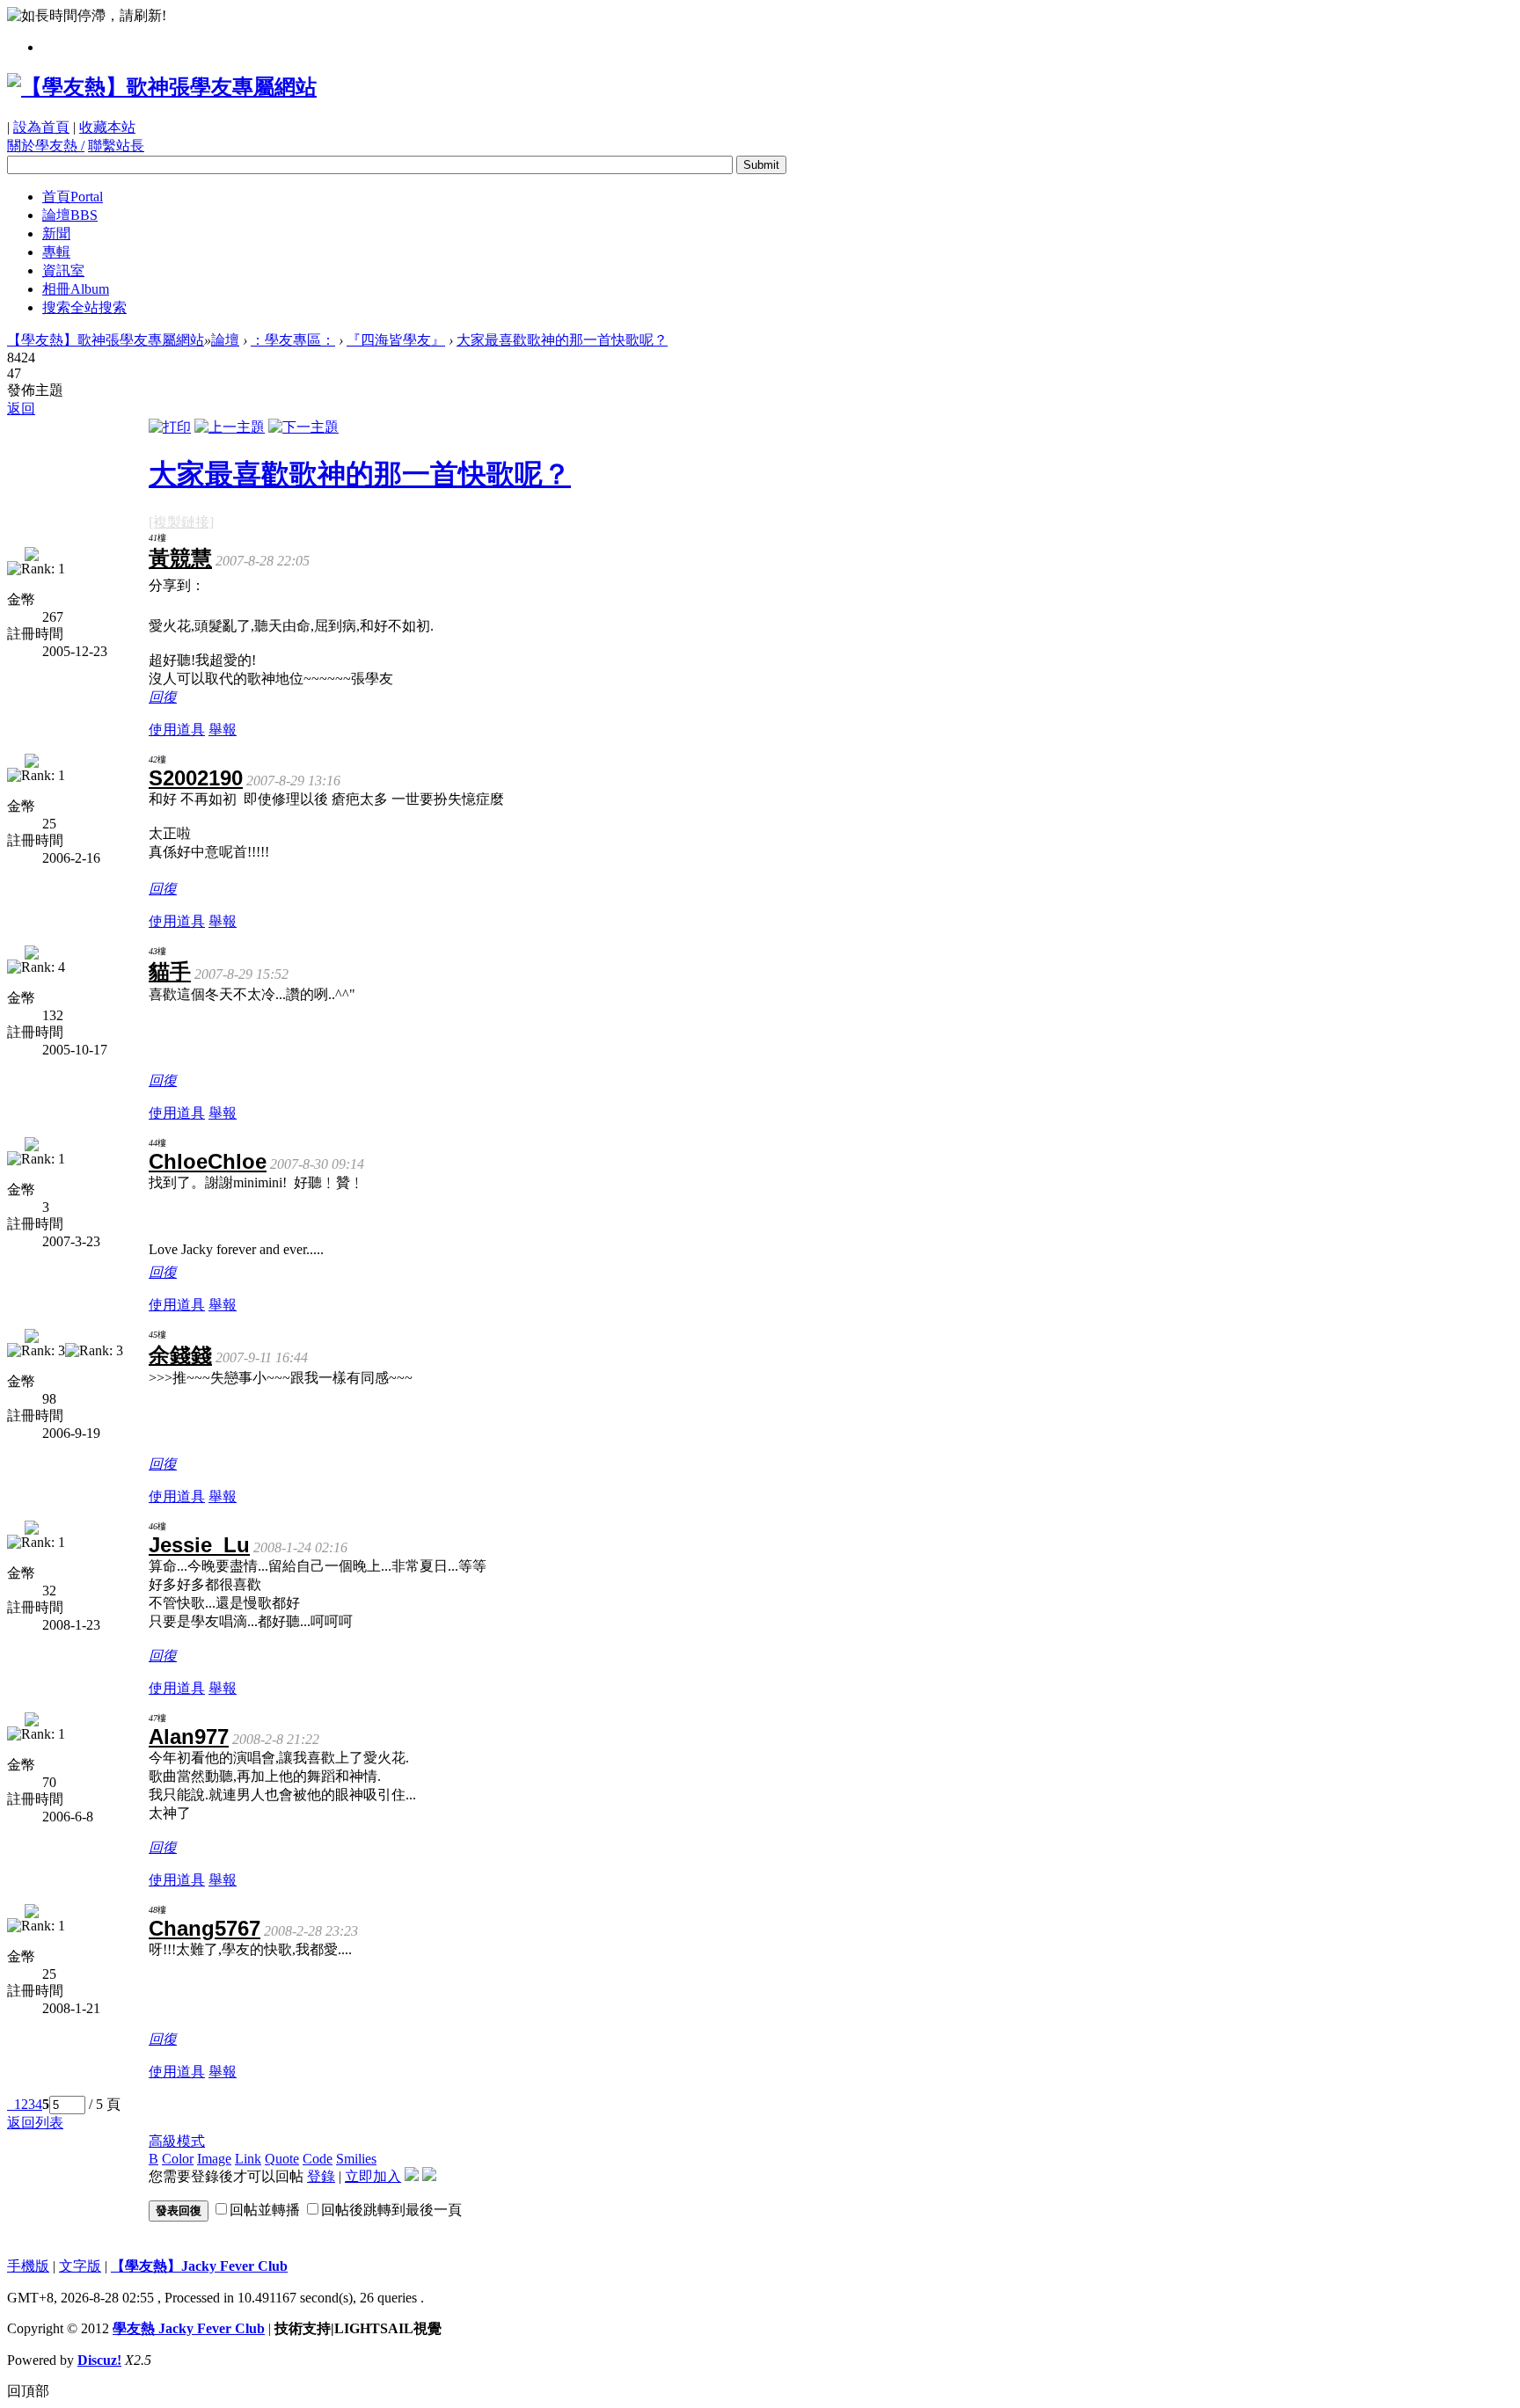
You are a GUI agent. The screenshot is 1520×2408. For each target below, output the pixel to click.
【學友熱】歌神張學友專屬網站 (106, 340)
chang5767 (205, 1928)
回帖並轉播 (265, 2210)
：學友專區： (293, 340)
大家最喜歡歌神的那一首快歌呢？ (562, 340)
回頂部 (28, 2391)
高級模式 (177, 2141)
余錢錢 (180, 1355)
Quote (282, 2159)
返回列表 (35, 2123)
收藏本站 (107, 127)
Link (248, 2159)
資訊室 (63, 270)
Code (318, 2159)
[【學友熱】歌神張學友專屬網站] (162, 87)
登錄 (321, 2176)
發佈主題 (35, 390)
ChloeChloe (208, 1161)
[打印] (170, 427)
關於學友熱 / (46, 146)
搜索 (84, 307)
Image (214, 2159)
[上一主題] (230, 427)
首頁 (73, 197)
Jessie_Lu (199, 1545)
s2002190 (196, 778)
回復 (163, 697)
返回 (21, 409)
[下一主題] (303, 427)
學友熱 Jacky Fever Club (189, 2328)
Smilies (356, 2159)
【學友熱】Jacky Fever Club (199, 2266)
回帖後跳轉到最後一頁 (391, 2210)
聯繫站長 (116, 146)
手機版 (28, 2266)
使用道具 (177, 730)
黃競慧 (180, 558)
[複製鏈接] (181, 522)
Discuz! (99, 2360)
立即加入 (373, 2176)
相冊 (76, 289)
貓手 (170, 971)
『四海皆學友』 (396, 340)
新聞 (56, 234)
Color (178, 2159)
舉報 (223, 730)
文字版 (80, 2266)
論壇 (70, 215)
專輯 (56, 252)
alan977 (189, 1737)
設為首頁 (41, 127)
